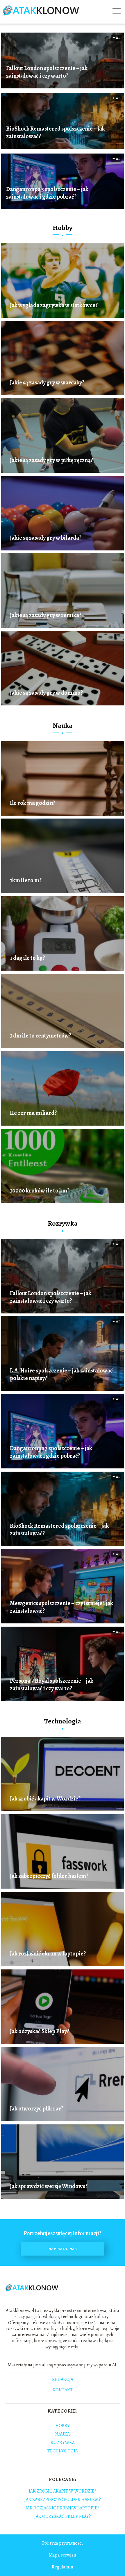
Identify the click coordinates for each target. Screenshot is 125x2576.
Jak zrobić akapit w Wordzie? (45, 1799)
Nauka (63, 725)
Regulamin (62, 2567)
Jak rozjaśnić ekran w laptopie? (48, 1954)
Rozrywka (63, 1223)
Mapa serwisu (62, 2555)
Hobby (63, 228)
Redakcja (63, 2380)
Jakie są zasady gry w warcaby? (47, 383)
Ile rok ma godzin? (33, 803)
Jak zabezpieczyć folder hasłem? (49, 1876)
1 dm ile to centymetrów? (41, 1036)
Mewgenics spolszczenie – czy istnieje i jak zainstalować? (61, 1607)
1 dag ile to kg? (27, 958)
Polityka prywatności (63, 2543)
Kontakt (63, 2390)
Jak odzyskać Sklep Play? (40, 2031)
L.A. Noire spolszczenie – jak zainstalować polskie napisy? (61, 1375)
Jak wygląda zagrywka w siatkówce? (54, 305)
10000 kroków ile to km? (40, 1191)
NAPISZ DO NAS (63, 2249)
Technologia (63, 1721)
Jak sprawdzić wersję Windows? (49, 2186)
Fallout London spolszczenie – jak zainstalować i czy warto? (47, 72)
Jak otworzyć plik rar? (37, 2109)
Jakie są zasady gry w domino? (46, 693)
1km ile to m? (26, 880)
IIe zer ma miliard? (33, 1113)
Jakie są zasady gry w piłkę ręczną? (51, 460)
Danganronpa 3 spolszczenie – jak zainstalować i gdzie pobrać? (47, 193)
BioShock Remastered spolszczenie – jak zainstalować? (56, 133)
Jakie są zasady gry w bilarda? (46, 538)
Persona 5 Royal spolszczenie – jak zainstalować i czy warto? (52, 1685)
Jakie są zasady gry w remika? (46, 615)
